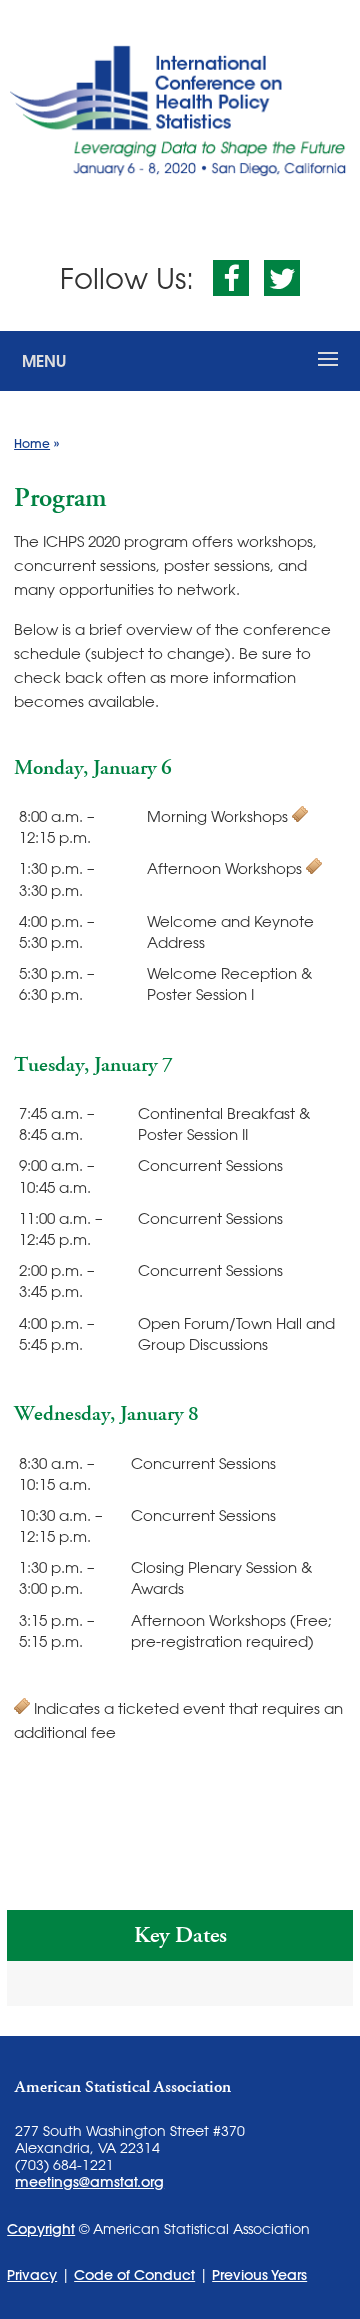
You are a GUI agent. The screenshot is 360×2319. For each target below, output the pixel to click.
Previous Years (259, 2275)
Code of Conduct (134, 2275)
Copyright (41, 2229)
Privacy (32, 2275)
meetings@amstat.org (89, 2182)
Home (32, 443)
